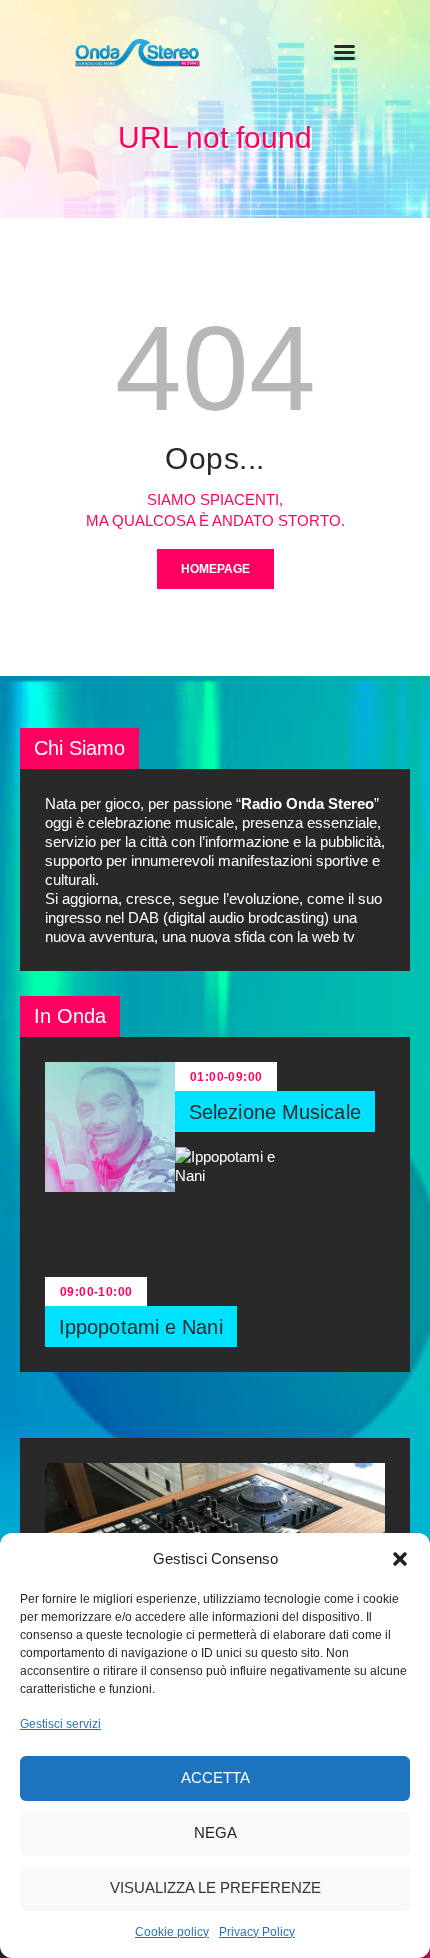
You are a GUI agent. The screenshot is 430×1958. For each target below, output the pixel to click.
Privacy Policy (257, 1932)
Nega (215, 1832)
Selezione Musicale (275, 1112)
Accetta (215, 1777)
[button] (400, 1559)
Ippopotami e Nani (141, 1327)
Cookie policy (172, 1932)
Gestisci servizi (60, 1724)
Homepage (215, 569)
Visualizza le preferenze (215, 1887)
